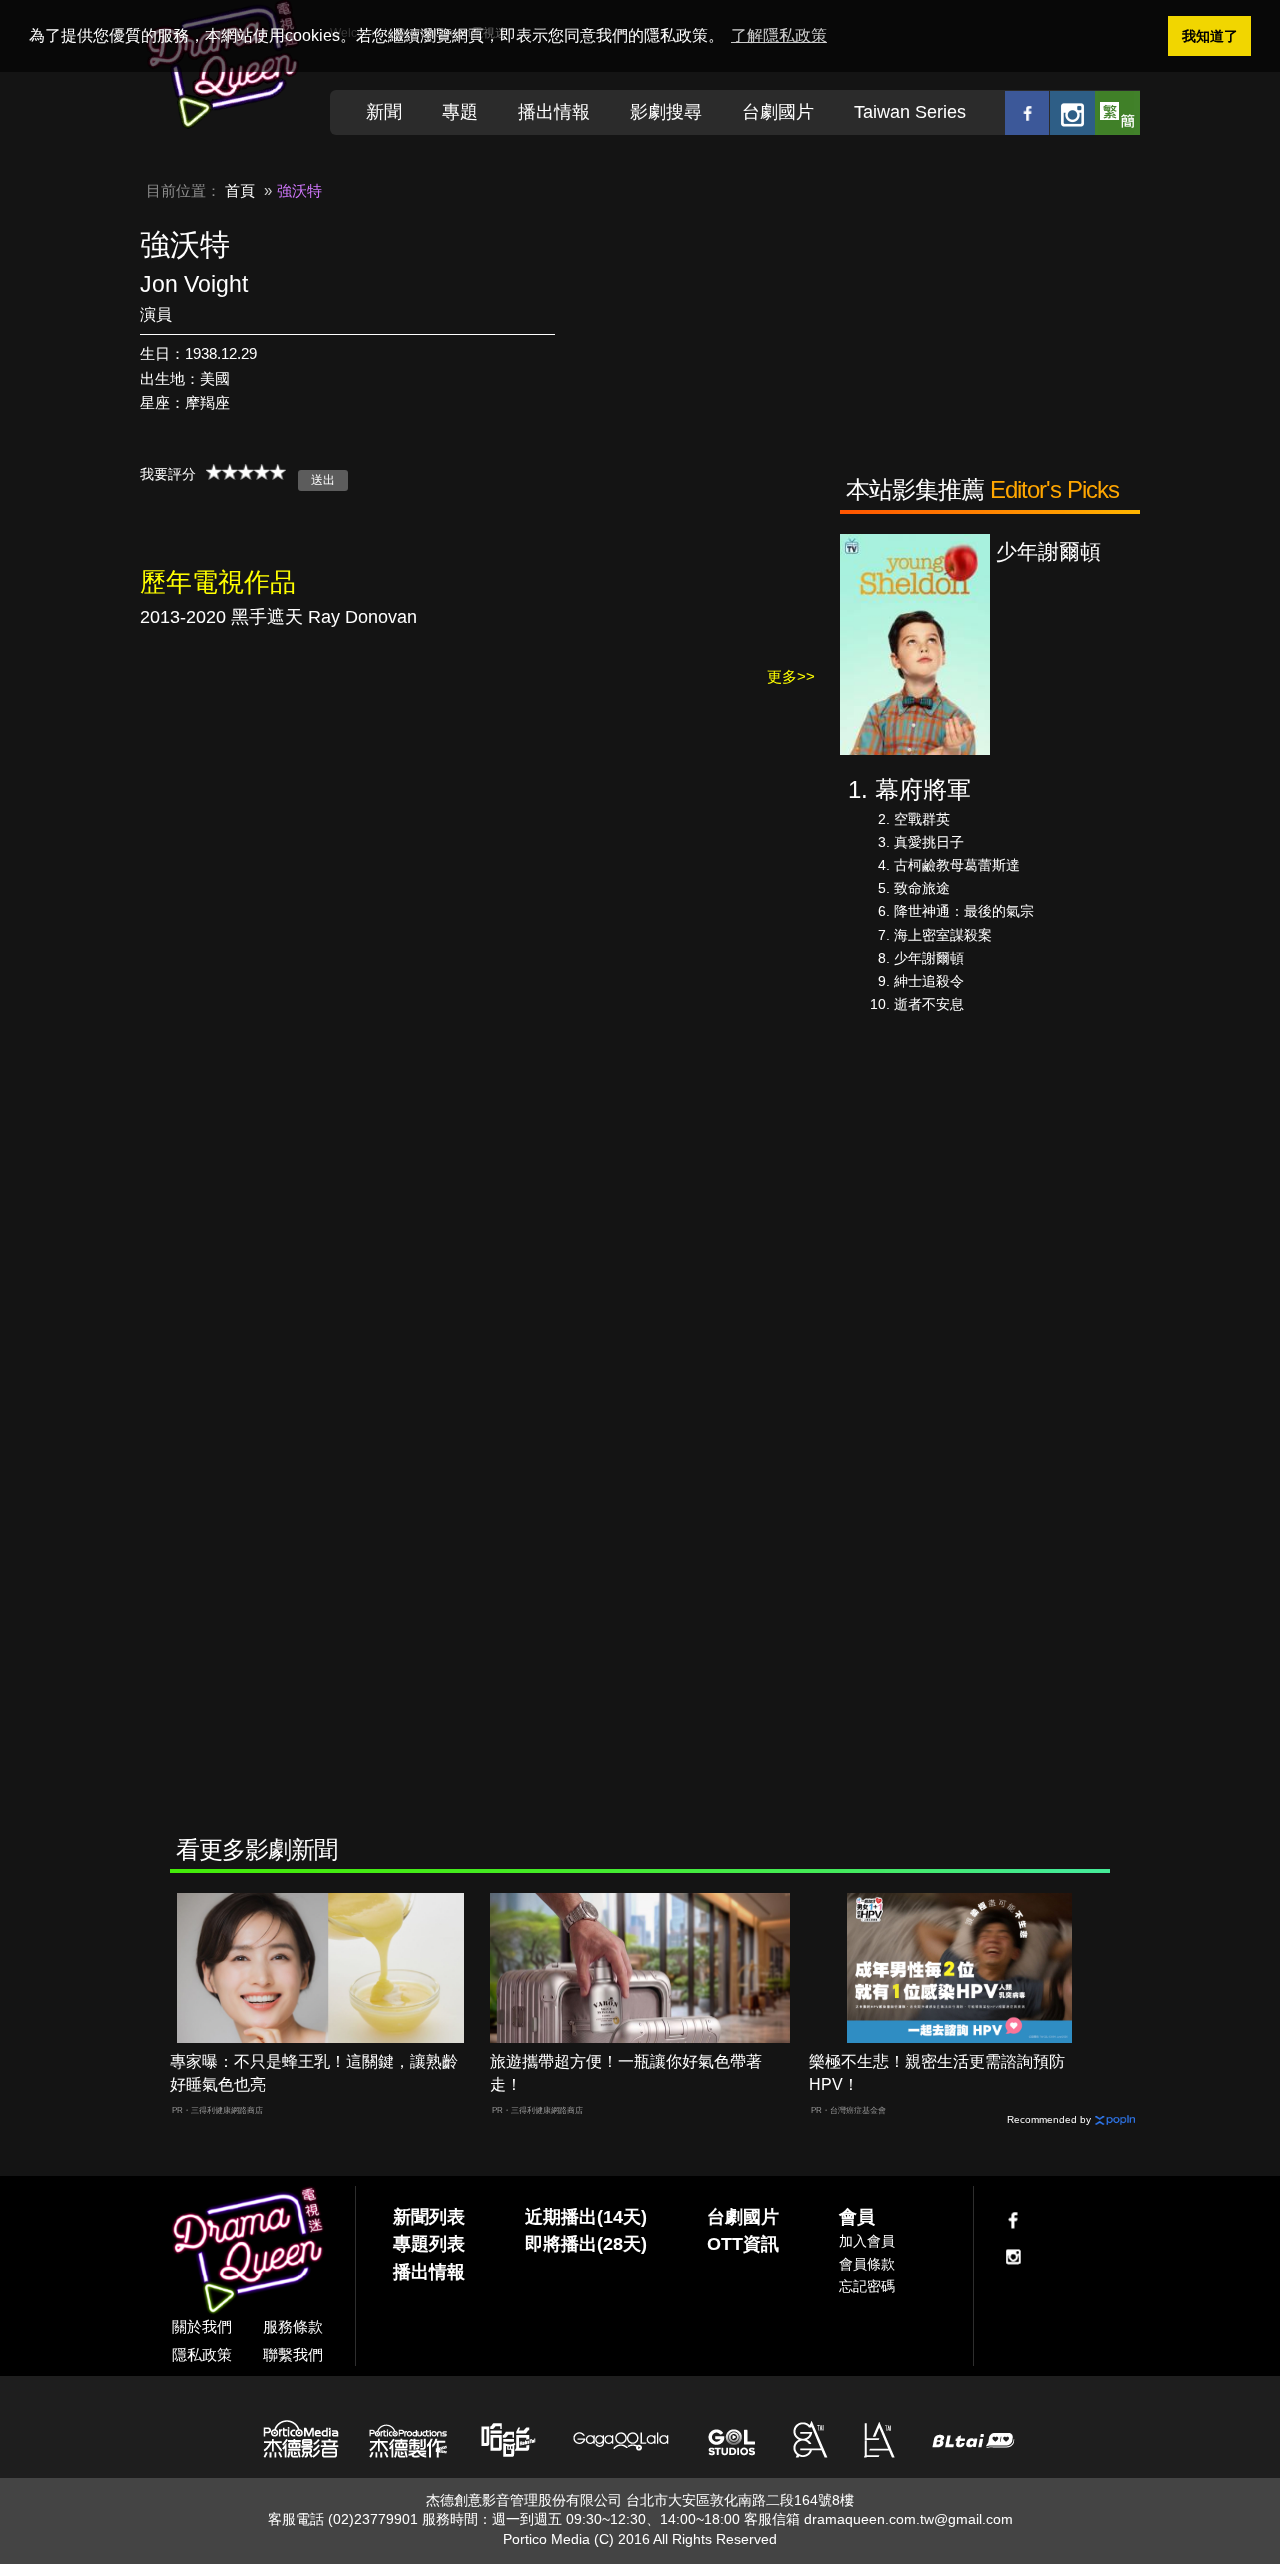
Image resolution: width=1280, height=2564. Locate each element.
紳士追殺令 (929, 981)
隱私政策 (202, 2354)
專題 (460, 112)
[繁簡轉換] (1117, 112)
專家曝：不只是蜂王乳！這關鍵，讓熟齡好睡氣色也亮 (314, 2073)
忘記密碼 (867, 2286)
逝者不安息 (929, 1004)
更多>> (791, 676)
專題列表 (429, 2244)
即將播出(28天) (586, 2244)
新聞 (384, 112)
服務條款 (293, 2326)
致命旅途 (922, 888)
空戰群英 (922, 819)
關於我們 (202, 2326)
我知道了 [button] (1210, 36)
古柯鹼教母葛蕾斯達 (957, 865)
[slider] (246, 472)
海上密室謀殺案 (943, 935)
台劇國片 (778, 112)
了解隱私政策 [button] (779, 35)
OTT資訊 (743, 2244)
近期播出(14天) (586, 2217)
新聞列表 (429, 2217)
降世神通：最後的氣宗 (964, 911)
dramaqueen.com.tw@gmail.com (908, 2519)
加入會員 (867, 2241)
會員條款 (867, 2264)
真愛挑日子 (929, 842)
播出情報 (554, 112)
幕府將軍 (923, 789)
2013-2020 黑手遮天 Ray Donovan (278, 617)
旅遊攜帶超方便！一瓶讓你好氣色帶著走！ (626, 2073)
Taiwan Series (910, 112)
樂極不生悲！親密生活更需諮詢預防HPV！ (937, 2073)
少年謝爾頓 (929, 958)
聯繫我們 (293, 2354)
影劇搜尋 (666, 112)
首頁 (240, 190)
